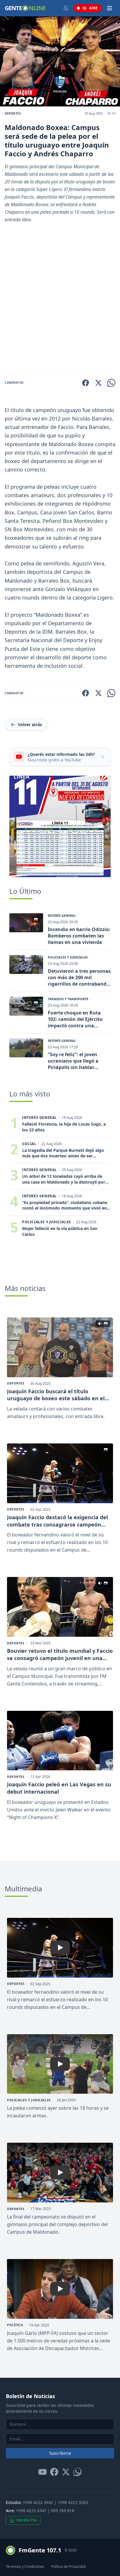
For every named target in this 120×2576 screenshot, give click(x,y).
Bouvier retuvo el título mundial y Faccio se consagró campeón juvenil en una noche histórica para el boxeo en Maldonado (60, 1655)
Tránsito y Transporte (68, 999)
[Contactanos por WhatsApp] (77, 2472)
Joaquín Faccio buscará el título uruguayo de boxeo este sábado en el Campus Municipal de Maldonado (56, 1395)
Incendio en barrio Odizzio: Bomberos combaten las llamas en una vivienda (79, 936)
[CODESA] (60, 826)
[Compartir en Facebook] (86, 383)
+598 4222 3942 (38, 2502)
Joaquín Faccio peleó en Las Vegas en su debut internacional (59, 1788)
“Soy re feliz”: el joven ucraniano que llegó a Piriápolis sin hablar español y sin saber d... (74, 1061)
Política (15, 2325)
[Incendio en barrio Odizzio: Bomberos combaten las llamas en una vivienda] (26, 923)
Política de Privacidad (68, 2567)
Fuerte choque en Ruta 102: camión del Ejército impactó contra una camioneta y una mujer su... (75, 1019)
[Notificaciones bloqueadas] (66, 8)
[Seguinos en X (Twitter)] (66, 2472)
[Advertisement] (60, 301)
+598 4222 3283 (73, 2502)
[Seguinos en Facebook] (54, 2472)
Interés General (62, 916)
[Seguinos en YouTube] (43, 2472)
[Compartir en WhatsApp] (111, 383)
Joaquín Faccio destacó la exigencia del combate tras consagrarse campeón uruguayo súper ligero (57, 1521)
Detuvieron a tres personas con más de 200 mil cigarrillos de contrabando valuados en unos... (79, 977)
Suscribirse (60, 2453)
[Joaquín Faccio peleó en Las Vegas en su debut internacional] (60, 1741)
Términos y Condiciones (25, 2567)
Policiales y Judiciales (68, 957)
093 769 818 (63, 2511)
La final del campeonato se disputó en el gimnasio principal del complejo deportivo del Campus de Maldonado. (57, 2224)
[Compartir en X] (98, 383)
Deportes (13, 113)
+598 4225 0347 (31, 2511)
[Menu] (110, 8)
